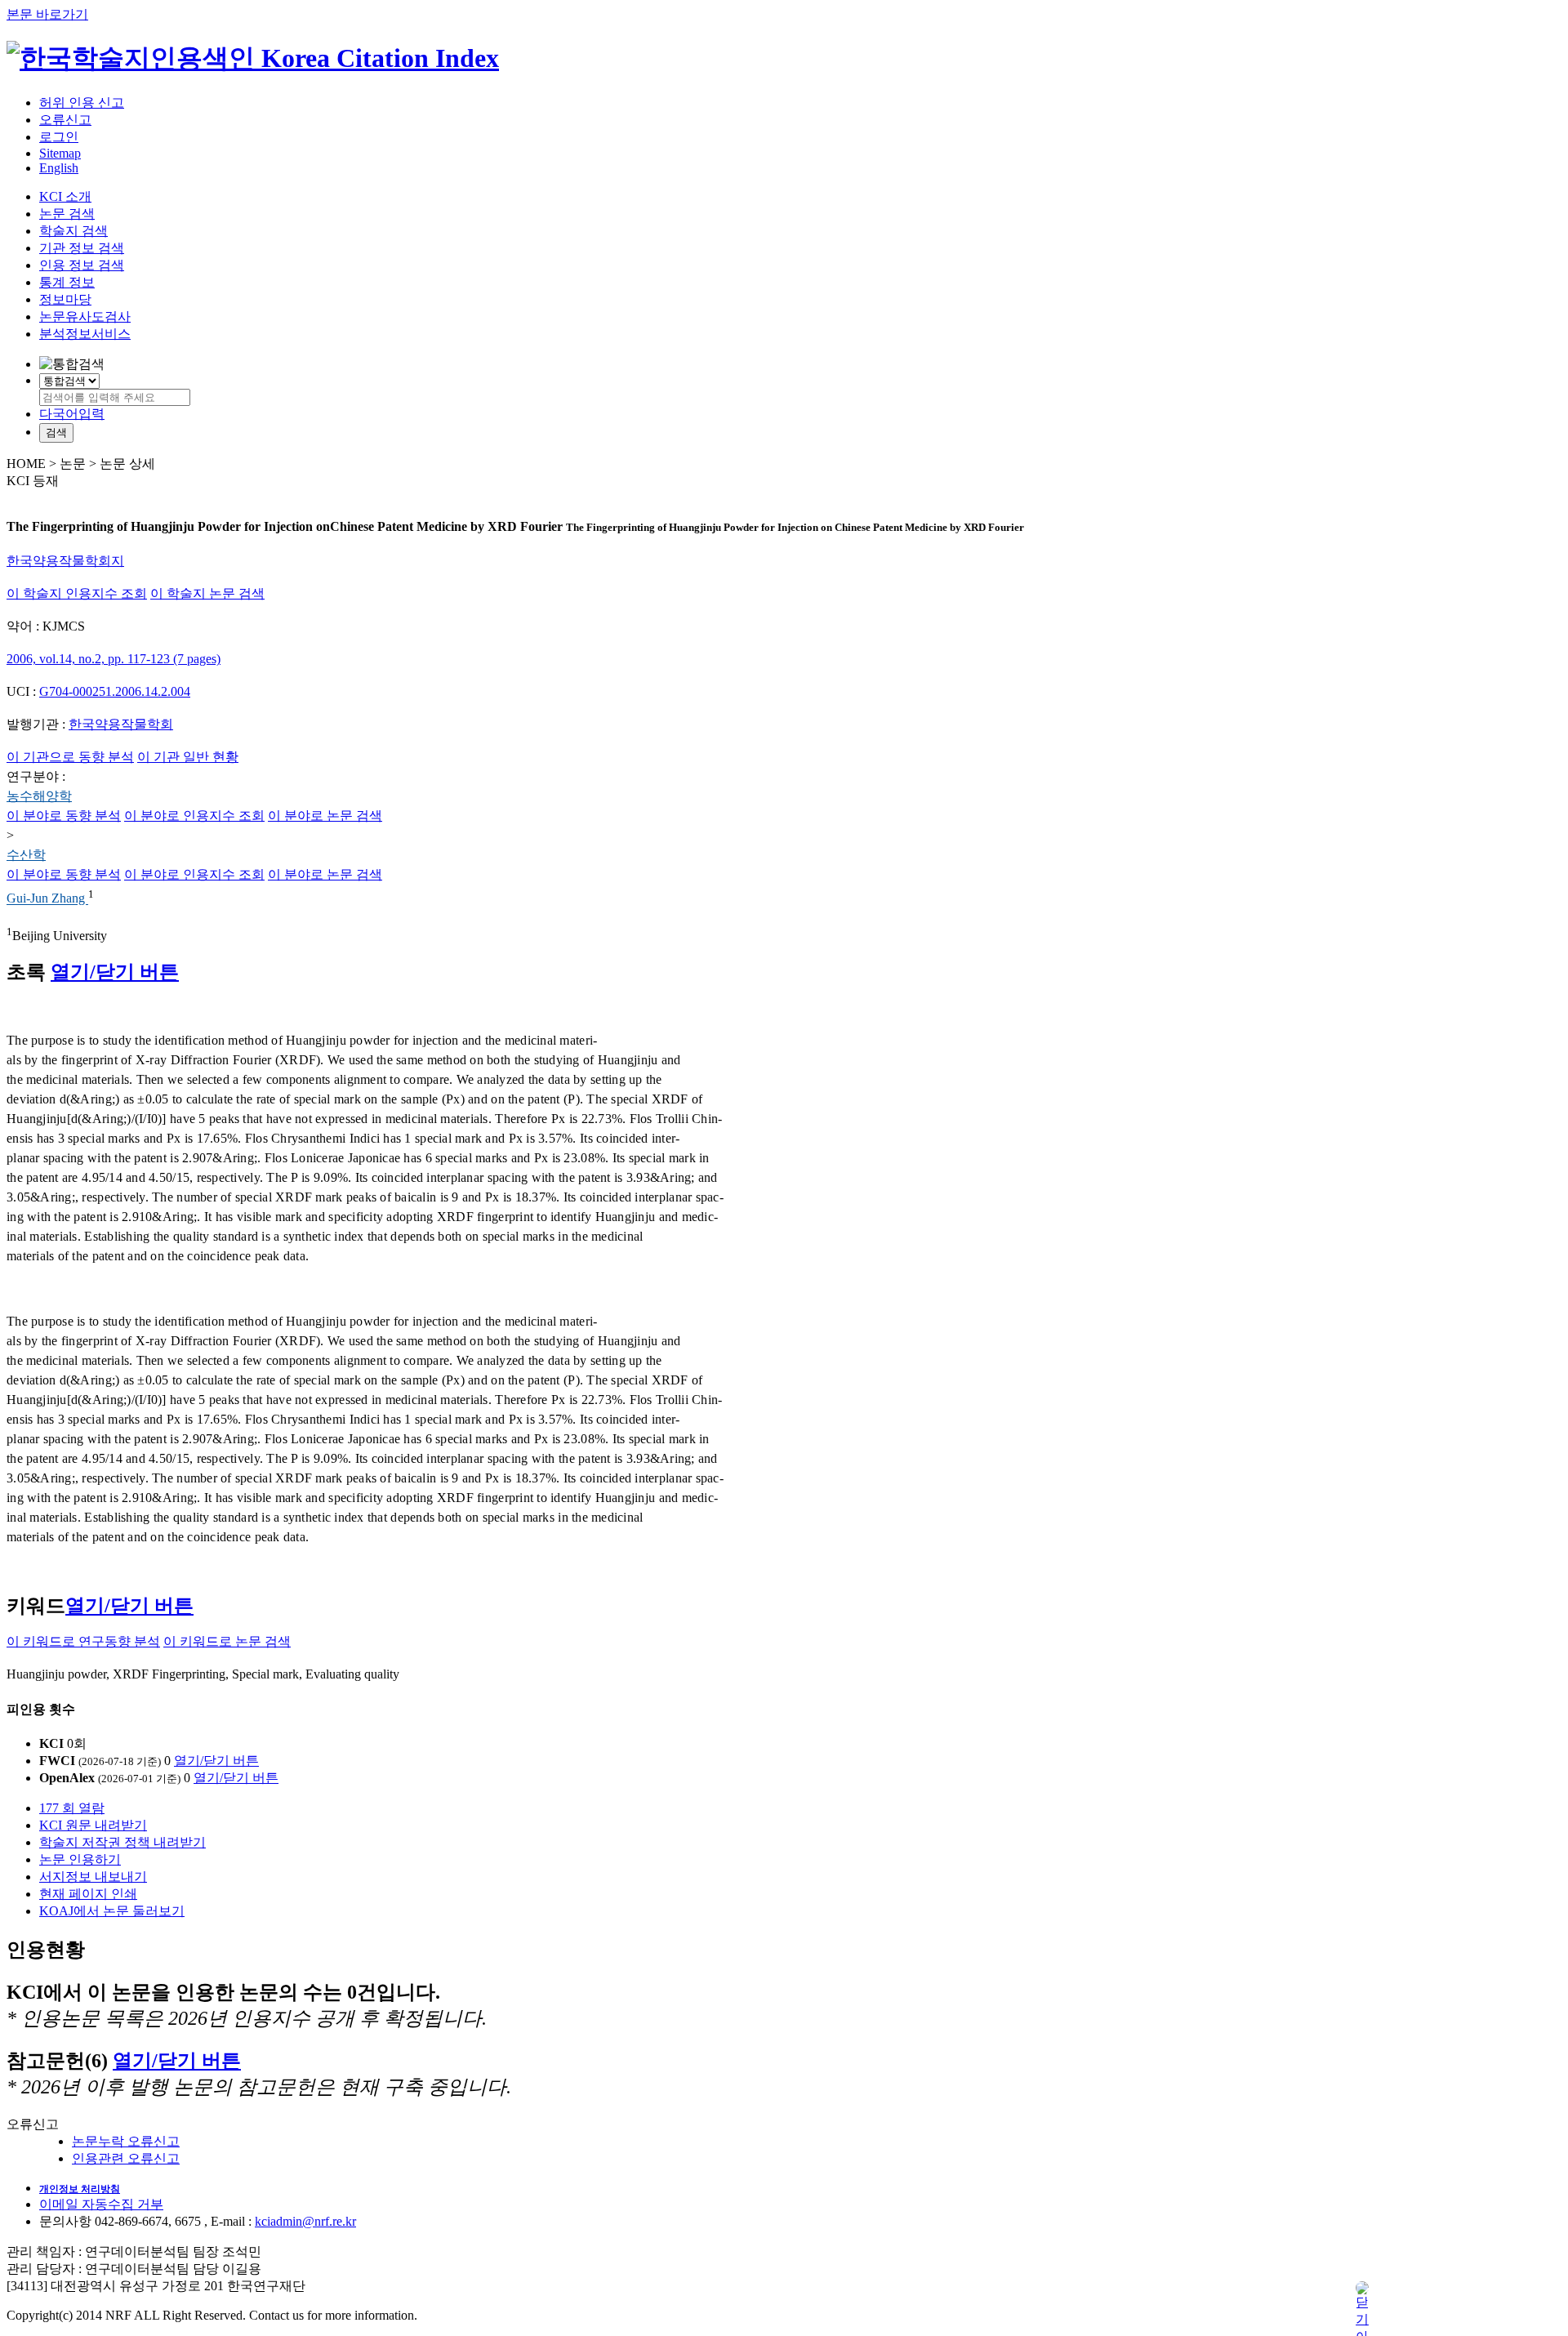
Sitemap (60, 153)
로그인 (59, 137)
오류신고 (65, 120)
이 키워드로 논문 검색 (227, 1641)
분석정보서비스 (85, 334)
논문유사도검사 (85, 317)
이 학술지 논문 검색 (207, 593)
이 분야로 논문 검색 (325, 816)
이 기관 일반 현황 (188, 757)
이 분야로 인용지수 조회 (194, 816)
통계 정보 (67, 282)
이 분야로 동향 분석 (64, 816)
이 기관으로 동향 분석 (70, 757)
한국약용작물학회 (121, 724)
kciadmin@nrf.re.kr (305, 2221)
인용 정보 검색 (82, 265)
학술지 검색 (73, 231)
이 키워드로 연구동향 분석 (83, 1641)
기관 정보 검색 (82, 248)
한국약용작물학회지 (65, 561)
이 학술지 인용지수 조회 (77, 593)
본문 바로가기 (47, 14)
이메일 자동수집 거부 (101, 2204)
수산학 (26, 855)
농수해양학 (39, 796)
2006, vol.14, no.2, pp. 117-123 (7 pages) (114, 659)
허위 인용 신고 (82, 103)
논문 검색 (67, 214)
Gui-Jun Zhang (47, 899)
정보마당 (65, 299)
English (59, 168)
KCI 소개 (65, 196)
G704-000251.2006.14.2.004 (115, 691)
